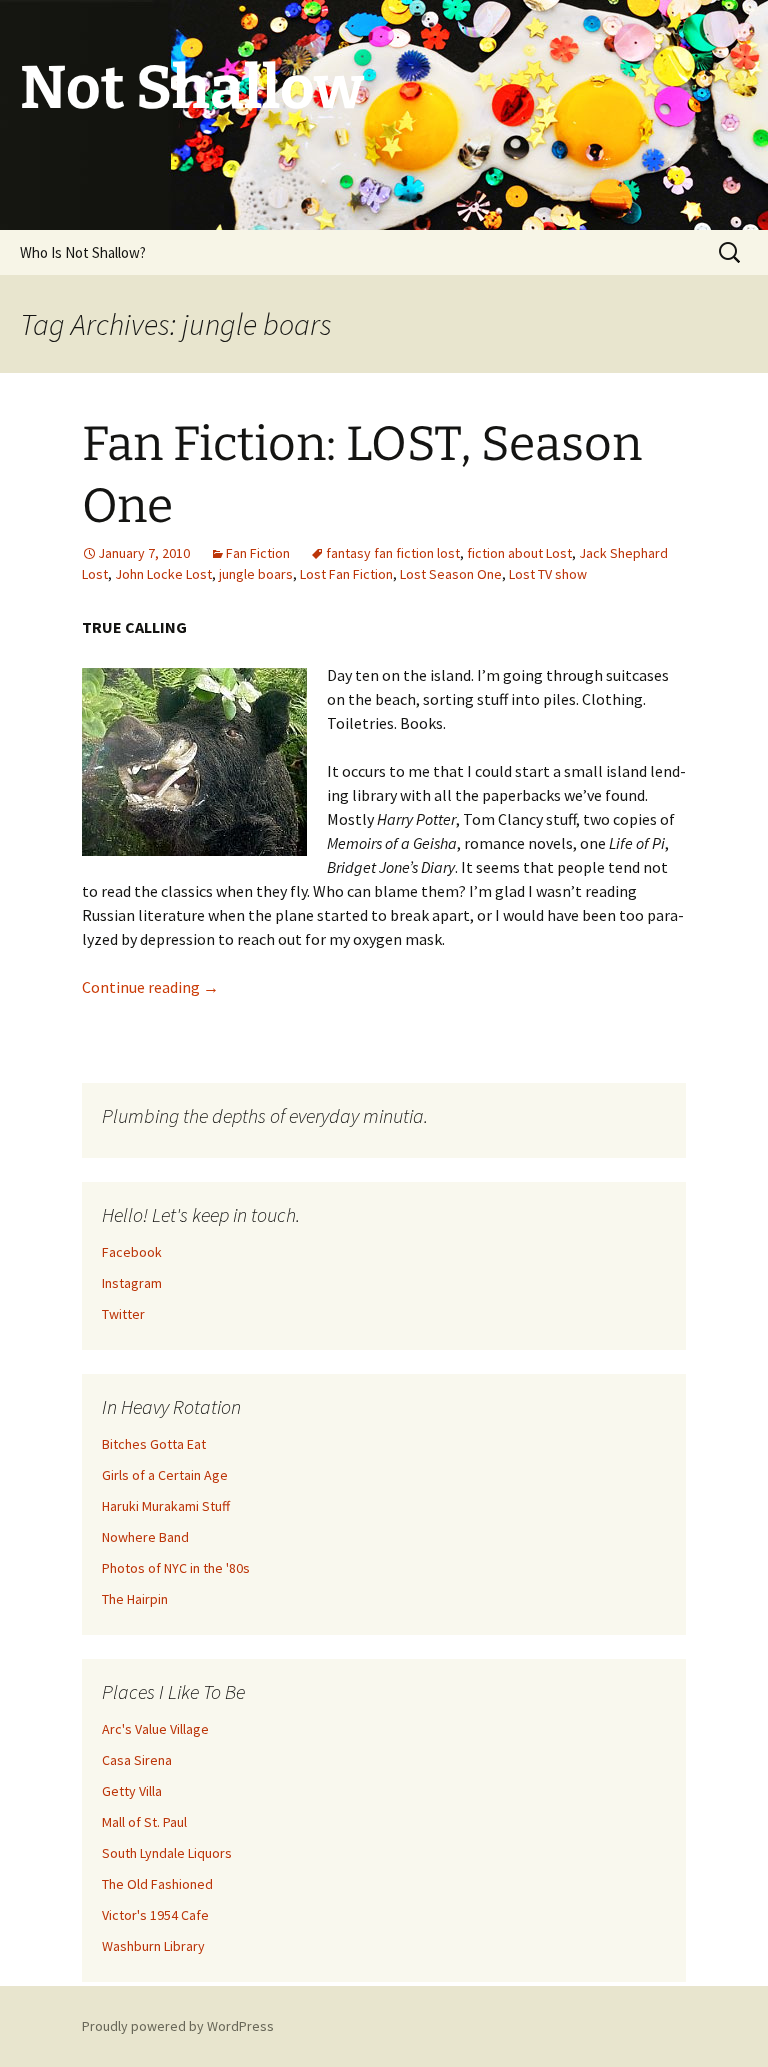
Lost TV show (548, 574)
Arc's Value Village (155, 1729)
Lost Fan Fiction (346, 574)
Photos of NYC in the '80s (176, 1568)
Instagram (132, 1283)
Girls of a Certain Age (165, 1475)
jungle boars (256, 574)
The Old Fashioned (157, 1884)
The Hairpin (135, 1599)
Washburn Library (153, 1946)
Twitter (123, 1314)
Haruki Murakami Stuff (166, 1506)
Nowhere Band (145, 1537)
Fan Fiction (258, 553)
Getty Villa (132, 1791)
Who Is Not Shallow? (83, 252)
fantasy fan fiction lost (393, 553)
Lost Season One (451, 574)
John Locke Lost (163, 574)
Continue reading (150, 987)
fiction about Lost (519, 553)
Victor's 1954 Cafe (155, 1915)
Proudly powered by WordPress (178, 2026)
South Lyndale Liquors (167, 1853)
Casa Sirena (137, 1760)
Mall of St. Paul (144, 1822)
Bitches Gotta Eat (154, 1444)
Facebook (132, 1252)
